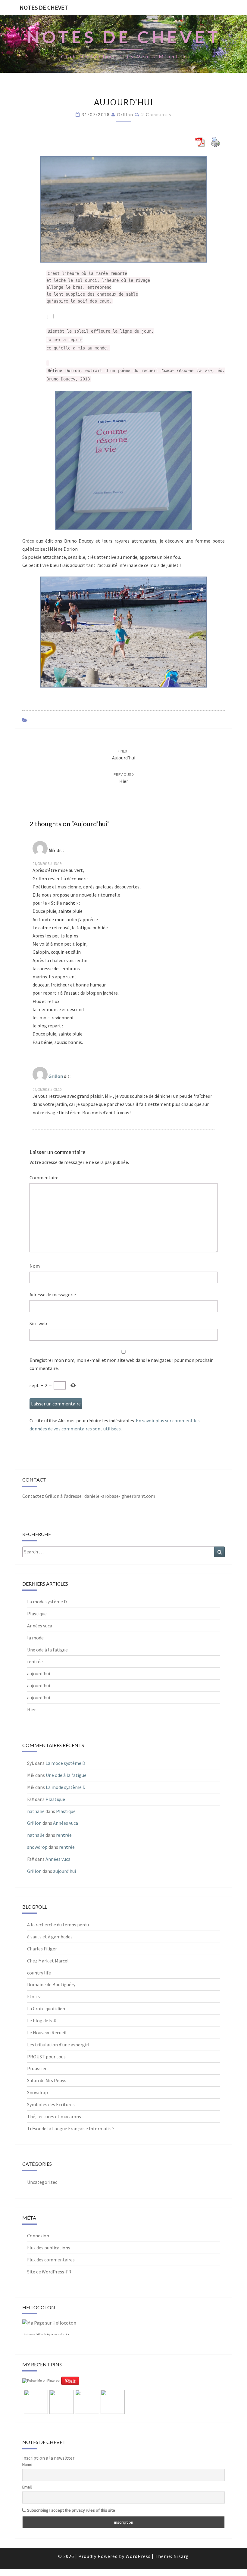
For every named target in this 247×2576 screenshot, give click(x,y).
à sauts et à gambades (50, 1937)
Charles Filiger (42, 1949)
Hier (31, 1710)
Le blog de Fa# (42, 2020)
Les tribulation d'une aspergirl (58, 2045)
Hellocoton (63, 2334)
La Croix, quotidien (46, 2008)
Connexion (38, 2236)
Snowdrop (38, 2092)
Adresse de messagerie (53, 1294)
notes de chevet (44, 7)
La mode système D (47, 1602)
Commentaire (44, 1177)
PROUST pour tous (46, 2057)
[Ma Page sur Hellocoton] (49, 2325)
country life (39, 1973)
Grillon (125, 114)
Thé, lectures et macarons (54, 2116)
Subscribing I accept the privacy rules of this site (71, 2510)
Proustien (37, 2068)
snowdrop (37, 1847)
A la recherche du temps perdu (58, 1925)
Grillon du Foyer (44, 2334)
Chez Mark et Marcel (48, 1961)
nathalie (36, 1811)
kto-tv (34, 1996)
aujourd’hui (39, 1673)
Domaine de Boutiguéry (51, 1984)
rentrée (35, 1661)
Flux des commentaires (51, 2260)
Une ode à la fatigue (47, 1650)
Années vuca (40, 1626)
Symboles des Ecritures (51, 2104)
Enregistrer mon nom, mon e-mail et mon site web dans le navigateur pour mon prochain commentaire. (122, 1364)
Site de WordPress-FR (49, 2272)
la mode (35, 1638)
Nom (35, 1266)
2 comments (156, 114)
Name (27, 2464)
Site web (38, 1323)
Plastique (37, 1614)
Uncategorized (42, 2182)
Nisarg (181, 2556)
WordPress (138, 2556)
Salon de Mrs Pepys (47, 2080)
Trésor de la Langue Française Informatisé (70, 2128)
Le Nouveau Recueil (47, 2033)
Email (27, 2487)
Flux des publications (49, 2248)
